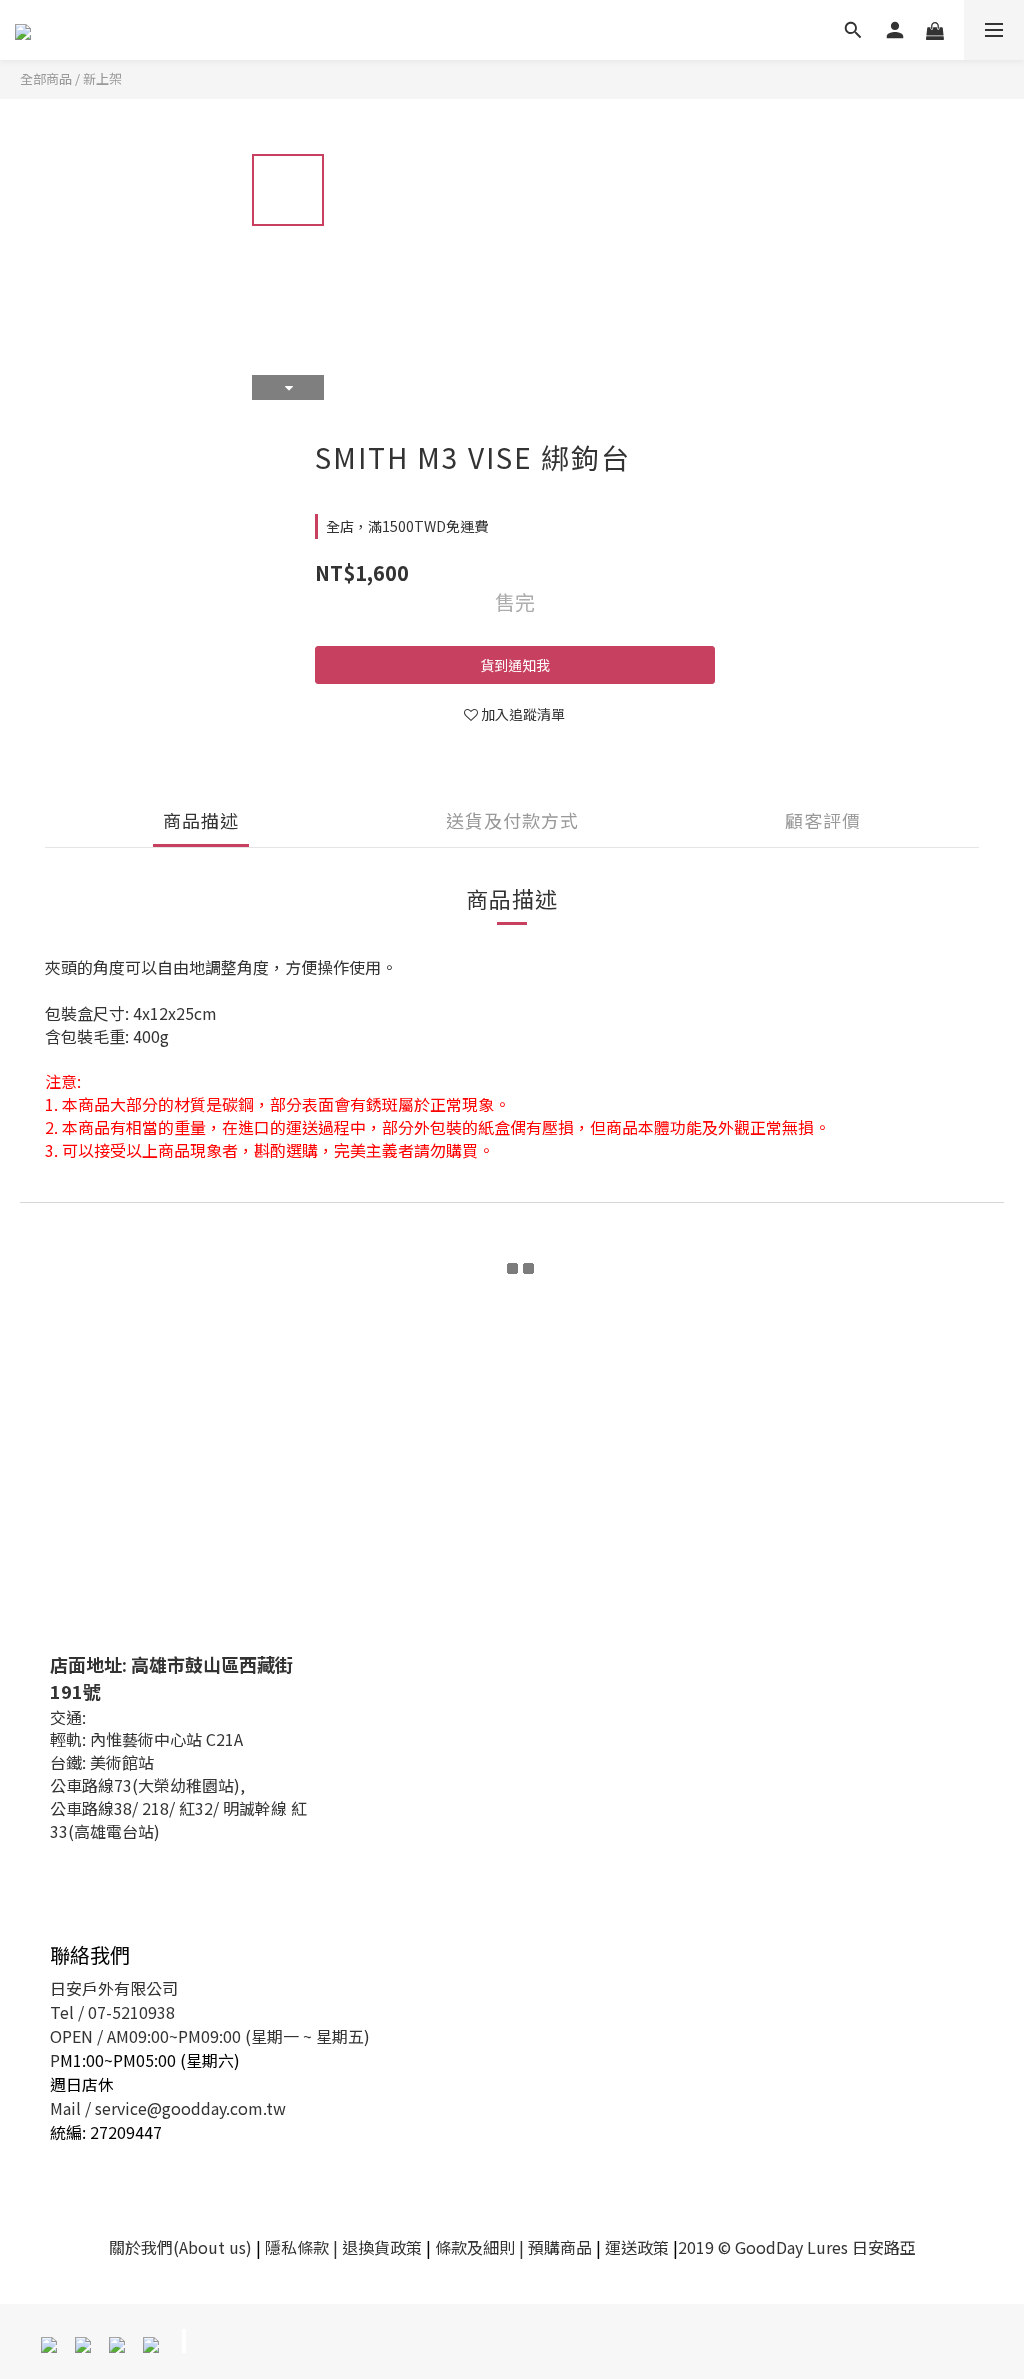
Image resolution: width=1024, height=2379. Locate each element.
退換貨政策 (382, 2247)
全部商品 (46, 78)
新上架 (102, 78)
